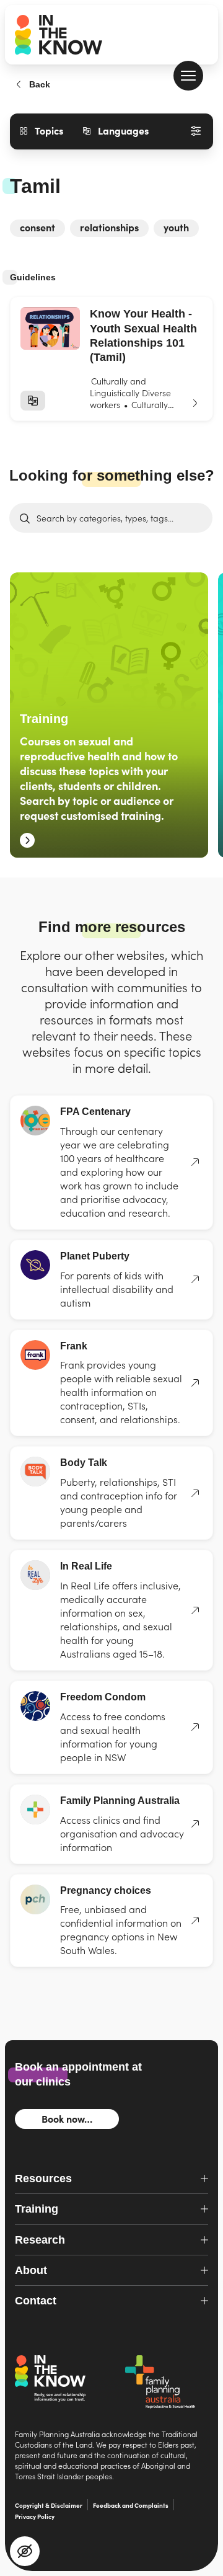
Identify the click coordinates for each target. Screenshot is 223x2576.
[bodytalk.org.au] (190, 1493)
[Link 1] (111, 359)
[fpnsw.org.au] (190, 1824)
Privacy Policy (35, 2516)
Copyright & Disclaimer (49, 2505)
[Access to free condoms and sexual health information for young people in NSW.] (190, 1727)
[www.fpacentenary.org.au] (190, 1162)
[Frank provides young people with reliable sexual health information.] (190, 1383)
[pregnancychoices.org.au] (190, 1921)
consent (37, 227)
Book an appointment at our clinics (78, 2074)
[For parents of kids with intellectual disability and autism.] (190, 1279)
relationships (109, 227)
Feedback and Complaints (131, 2505)
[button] (188, 76)
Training (109, 715)
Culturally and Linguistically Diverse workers (130, 393)
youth (176, 227)
